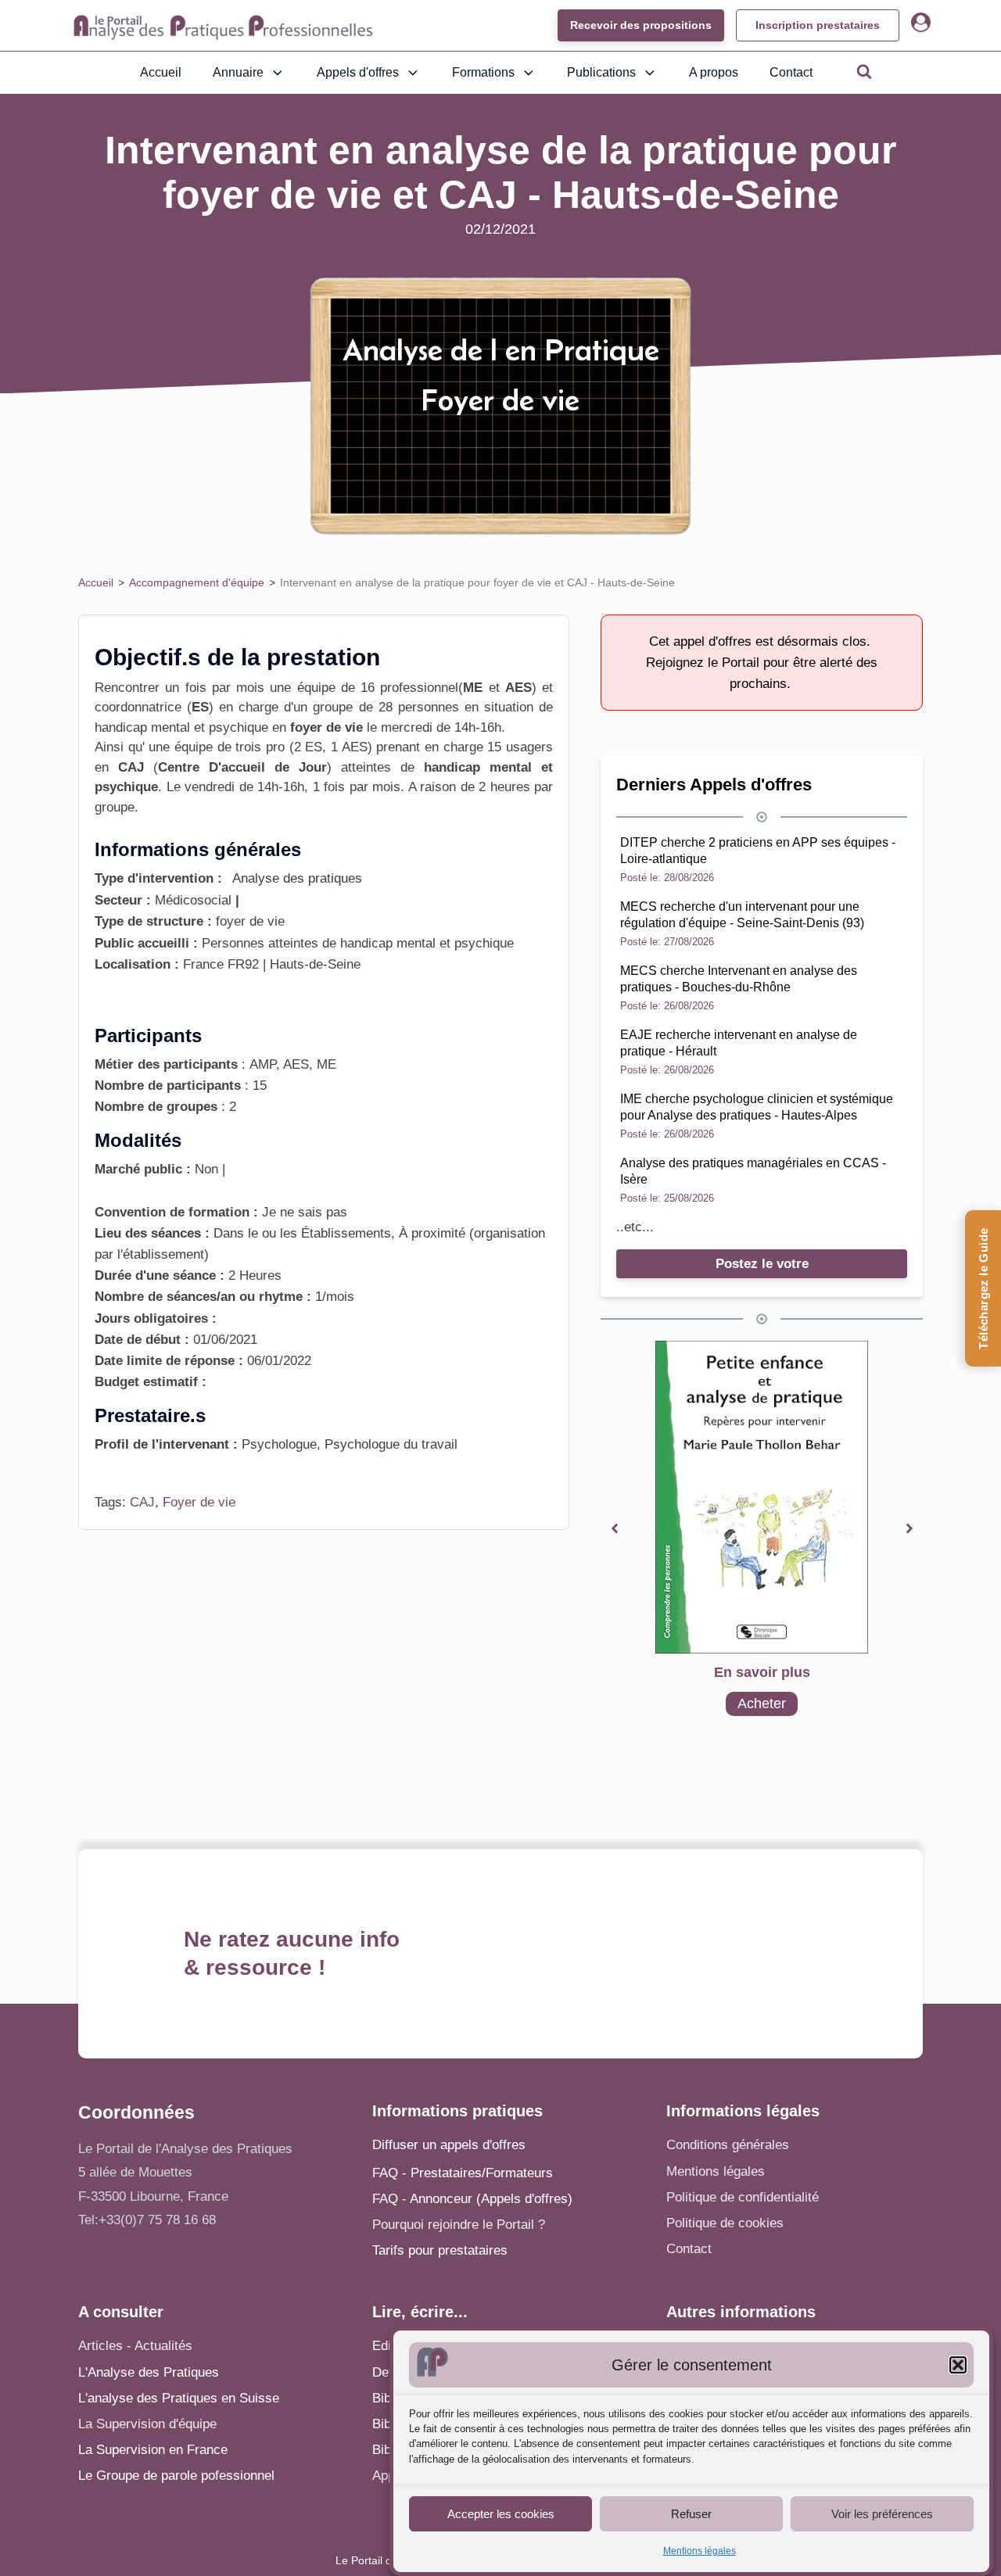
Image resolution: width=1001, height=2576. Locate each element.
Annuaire (238, 72)
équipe (194, 747)
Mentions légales (700, 2551)
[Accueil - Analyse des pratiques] (223, 26)
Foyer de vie (199, 1502)
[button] (958, 2365)
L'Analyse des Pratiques (149, 2372)
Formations (483, 72)
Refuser (691, 2513)
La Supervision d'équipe (147, 2424)
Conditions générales (728, 2145)
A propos (714, 72)
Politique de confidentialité (743, 2197)
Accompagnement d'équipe (197, 582)
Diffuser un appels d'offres (449, 2145)
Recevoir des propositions (641, 25)
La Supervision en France (153, 2450)
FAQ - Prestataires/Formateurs (463, 2173)
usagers (529, 747)
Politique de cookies (725, 2223)
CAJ (142, 1502)
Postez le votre (762, 1264)
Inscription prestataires (818, 25)
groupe (115, 807)
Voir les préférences (882, 2513)
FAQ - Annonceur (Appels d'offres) (472, 2199)
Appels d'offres (358, 72)
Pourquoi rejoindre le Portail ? (459, 2225)
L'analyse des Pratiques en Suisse (179, 2398)
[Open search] (864, 71)
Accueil (161, 72)
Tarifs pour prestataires (440, 2250)
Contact (791, 72)
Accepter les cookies (501, 2513)
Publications (601, 72)
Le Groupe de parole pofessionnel (176, 2476)
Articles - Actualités (135, 2346)
